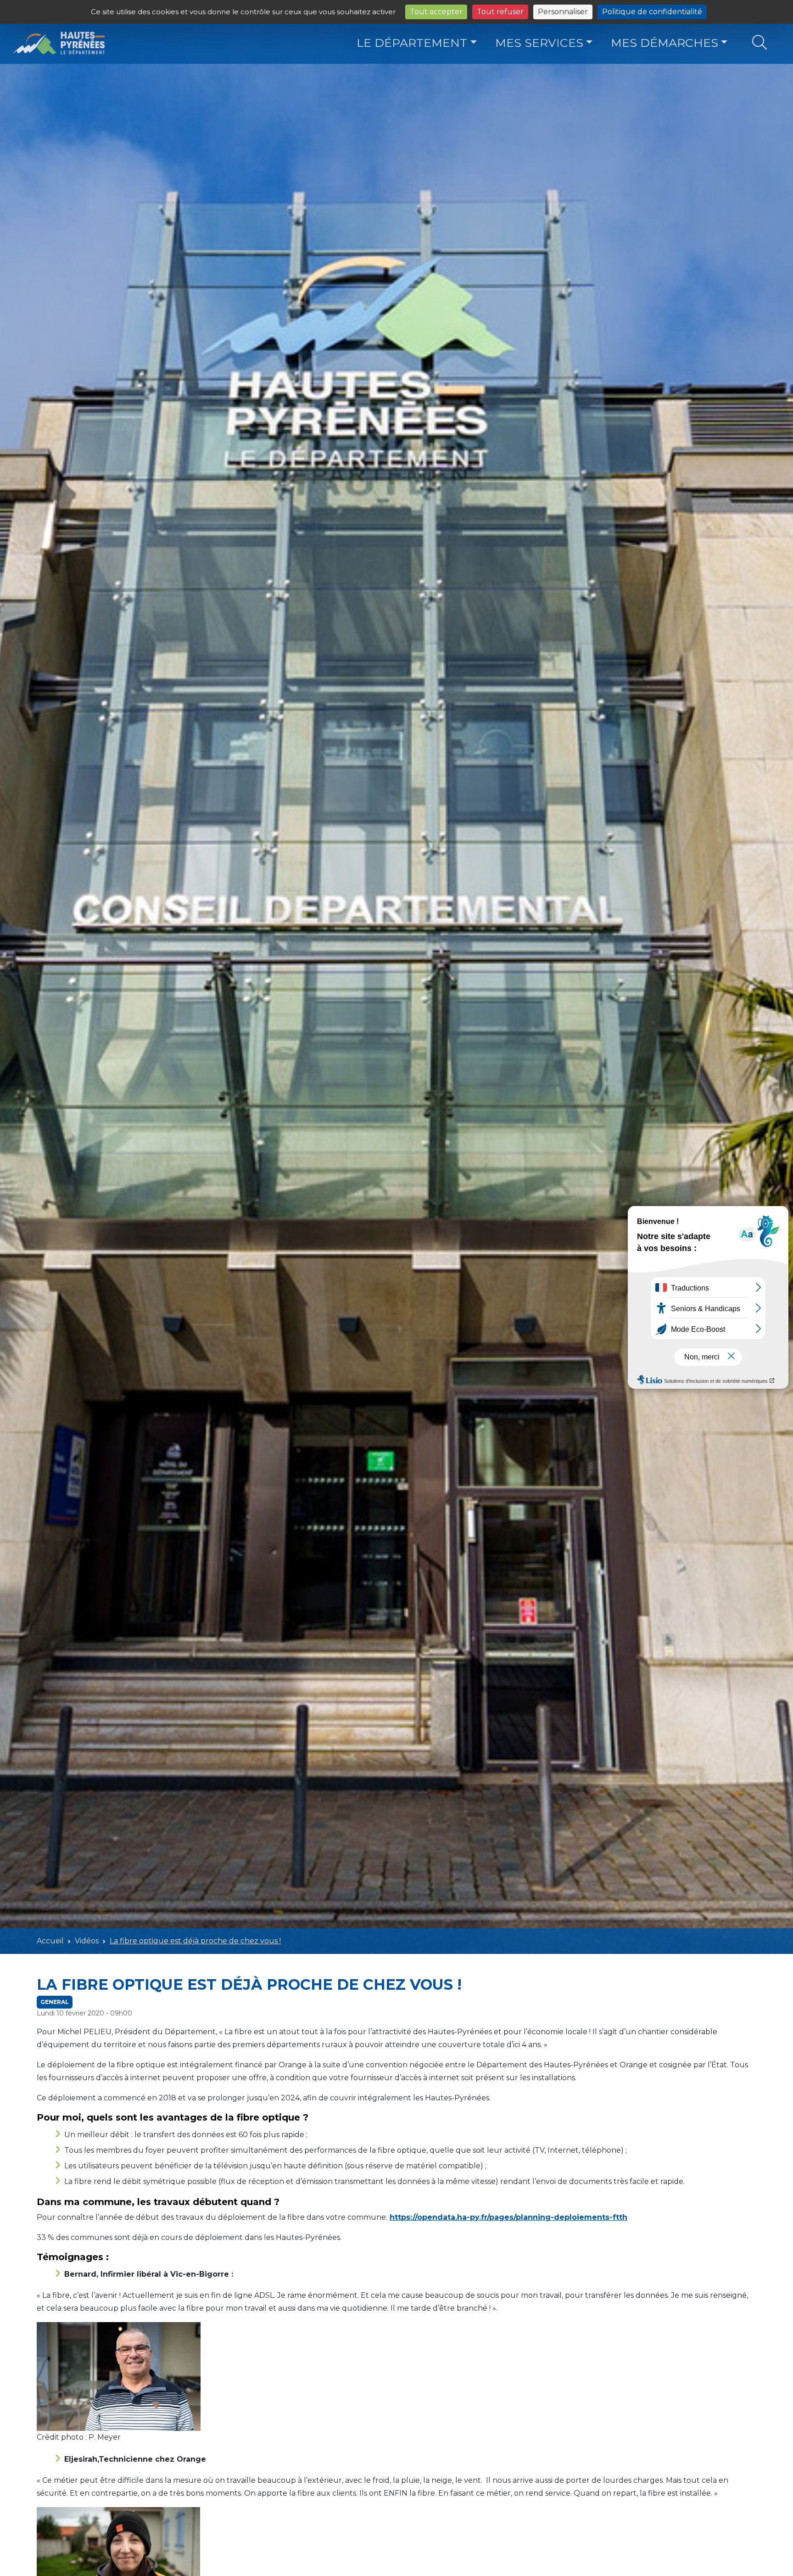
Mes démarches (665, 43)
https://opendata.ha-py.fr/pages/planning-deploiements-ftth (508, 2217)
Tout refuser (500, 12)
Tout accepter (436, 12)
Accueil (50, 1941)
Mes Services (539, 43)
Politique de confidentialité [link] (652, 12)
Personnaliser (563, 12)
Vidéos (87, 1941)
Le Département (412, 43)
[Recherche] (759, 43)
